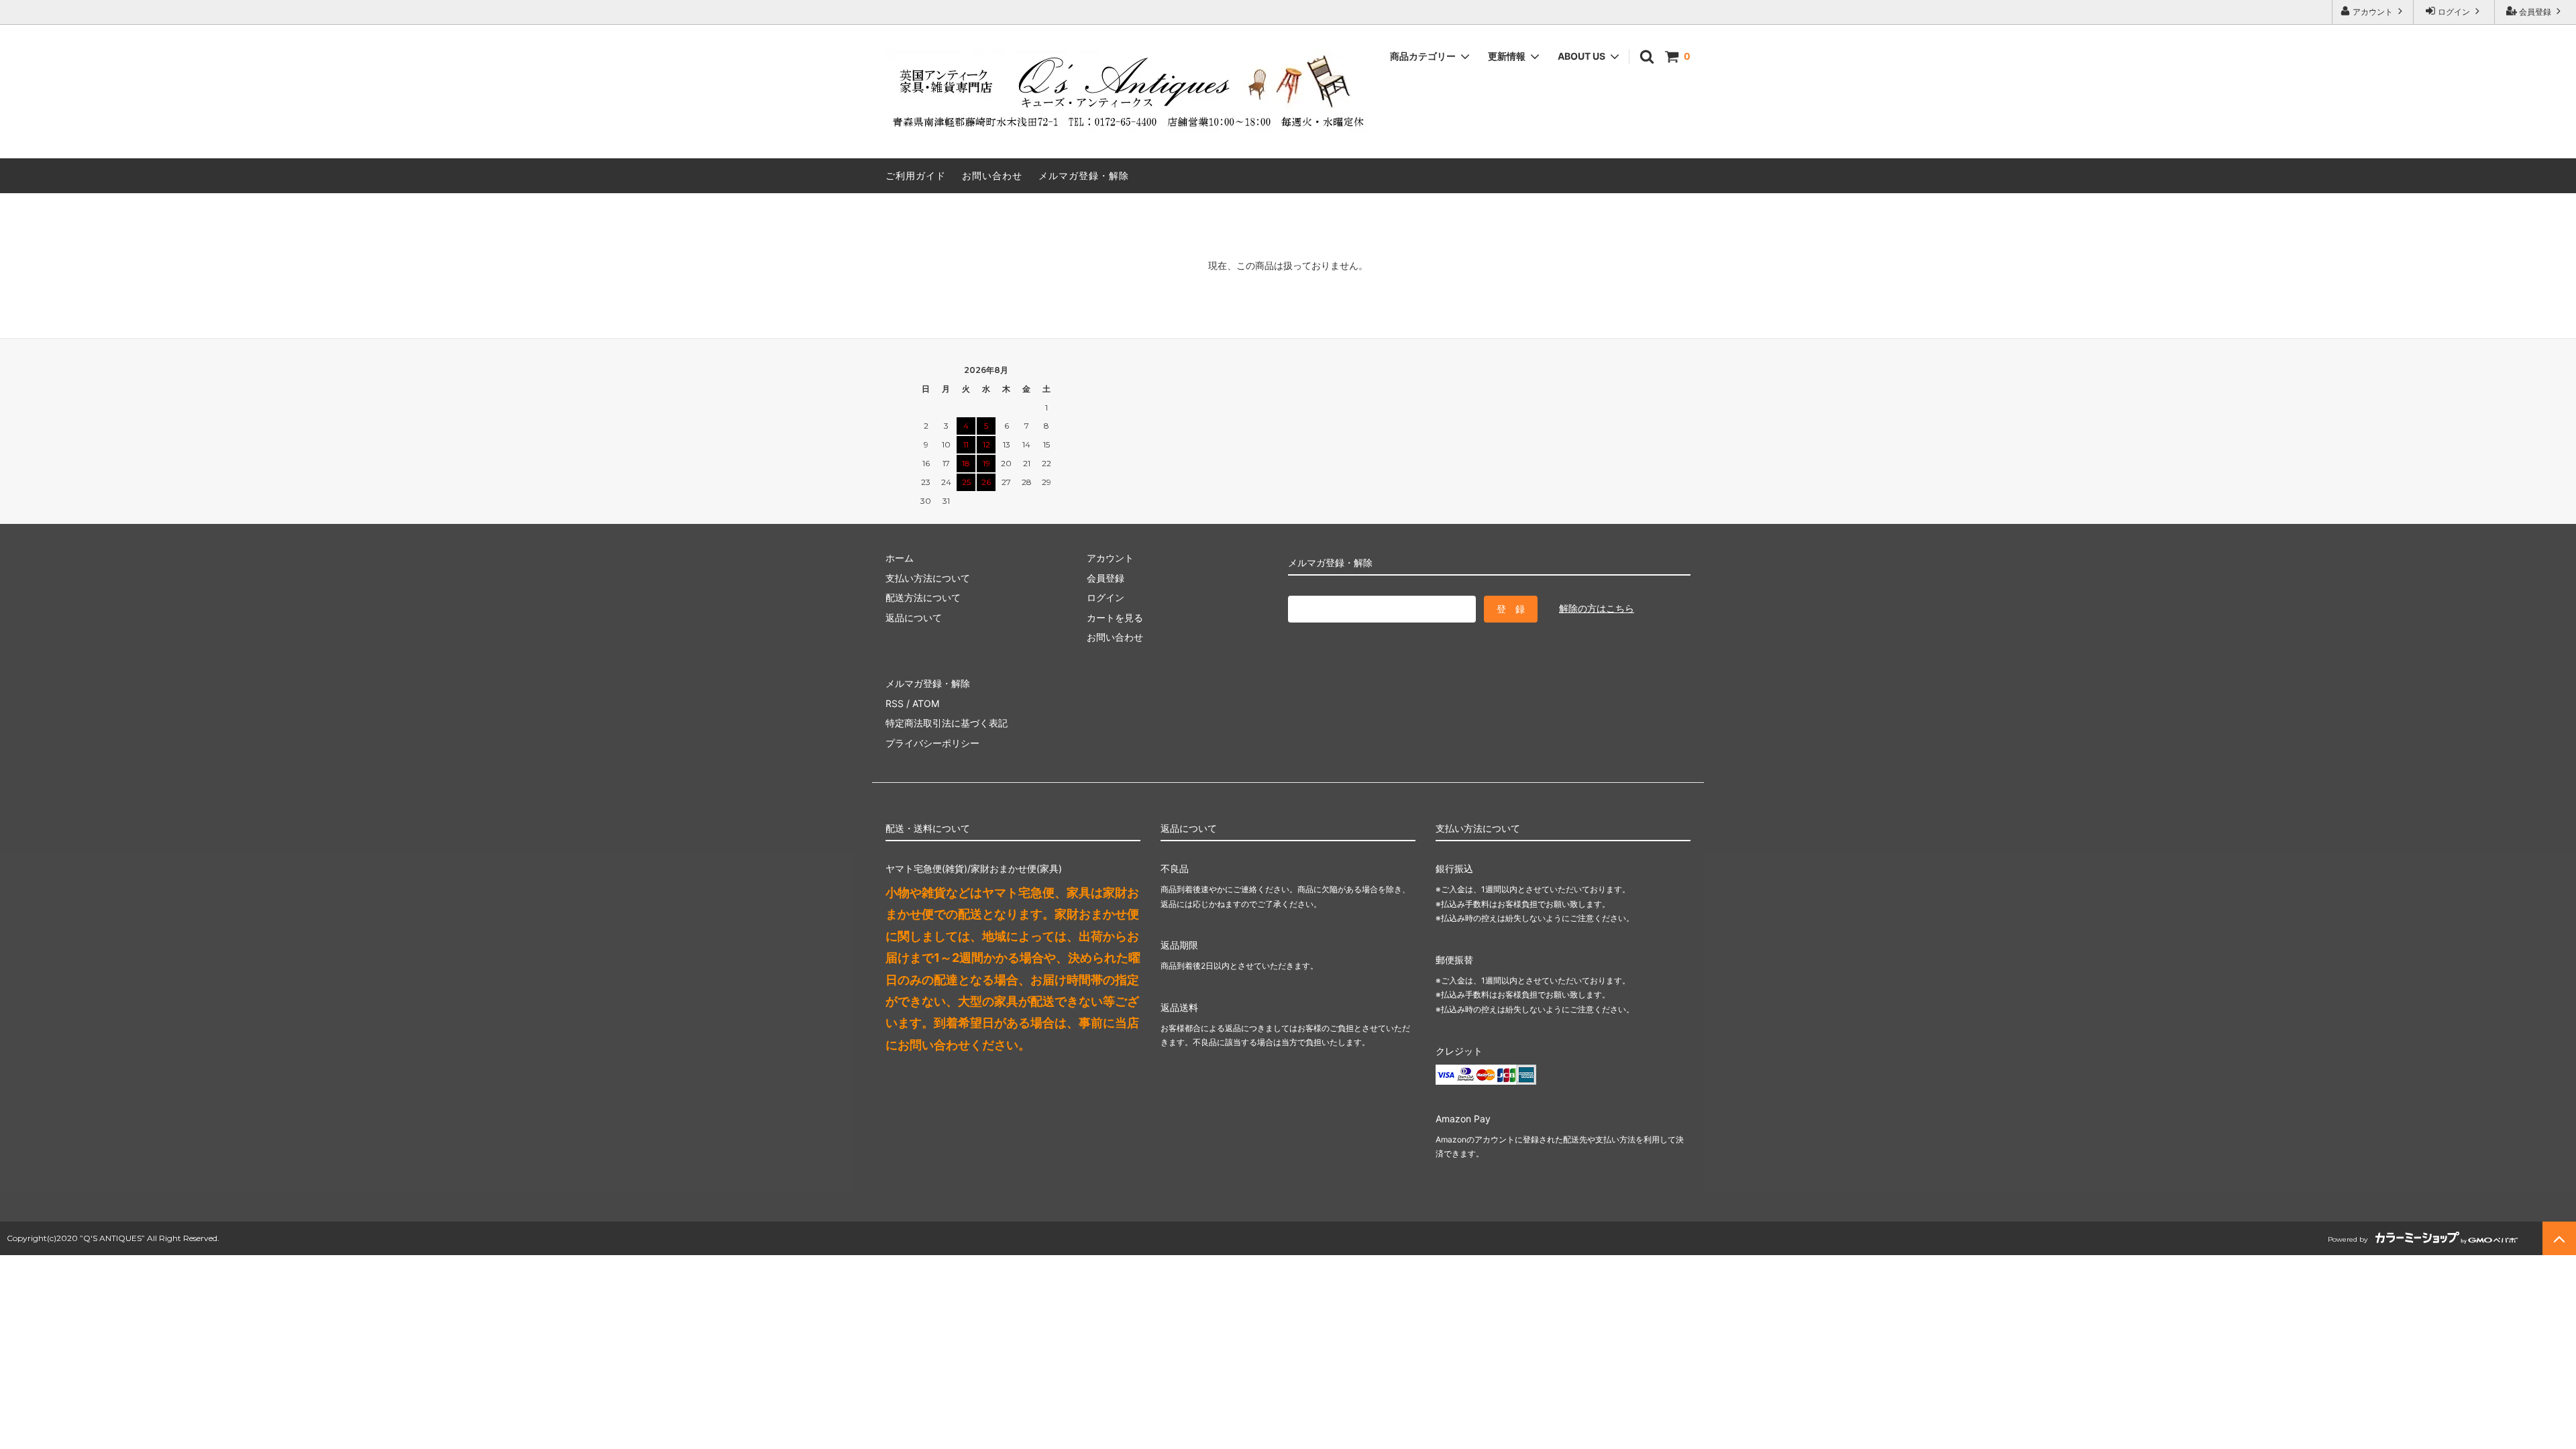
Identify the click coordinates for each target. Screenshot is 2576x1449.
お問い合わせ (992, 175)
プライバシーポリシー (932, 743)
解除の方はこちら (1597, 608)
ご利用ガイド (916, 175)
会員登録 (2535, 12)
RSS (895, 703)
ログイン (2454, 12)
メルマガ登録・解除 (1084, 175)
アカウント (2373, 12)
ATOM (926, 703)
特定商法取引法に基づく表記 (947, 723)
